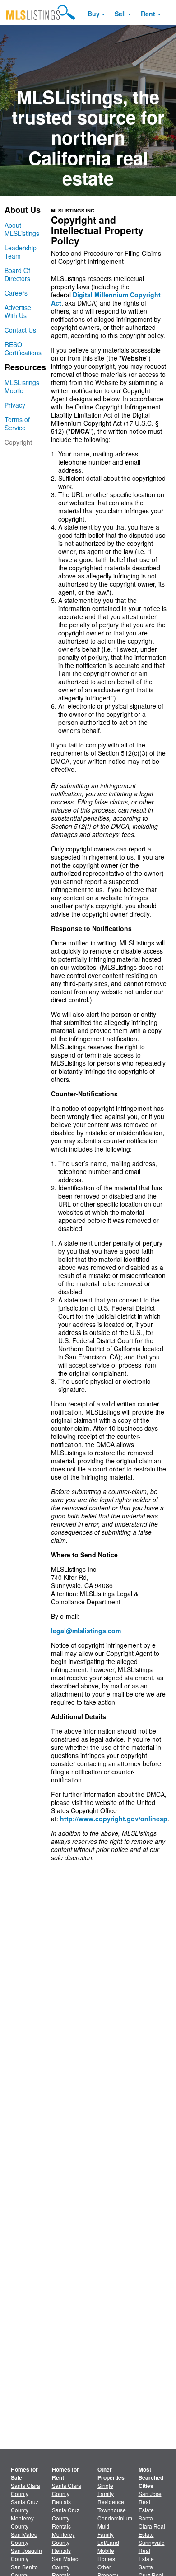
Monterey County (22, 2522)
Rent (148, 14)
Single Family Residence (111, 2494)
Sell (120, 14)
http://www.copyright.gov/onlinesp (114, 1819)
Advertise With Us (18, 311)
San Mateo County (24, 2538)
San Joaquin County (26, 2555)
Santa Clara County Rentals (67, 2494)
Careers (16, 293)
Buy (94, 14)
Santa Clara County (25, 2489)
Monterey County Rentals (63, 2542)
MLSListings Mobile (22, 386)
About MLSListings (22, 229)
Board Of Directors (17, 274)
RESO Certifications (23, 348)
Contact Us (20, 330)
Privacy (15, 405)
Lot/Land (108, 2542)
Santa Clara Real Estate (152, 2526)
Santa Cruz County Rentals (66, 2518)
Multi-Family (106, 2530)
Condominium (115, 2518)
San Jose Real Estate (150, 2502)
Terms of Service (17, 423)
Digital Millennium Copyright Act (106, 299)
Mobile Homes (106, 2555)
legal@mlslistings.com (86, 1631)
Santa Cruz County (25, 2506)
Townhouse (112, 2510)
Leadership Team (21, 252)
